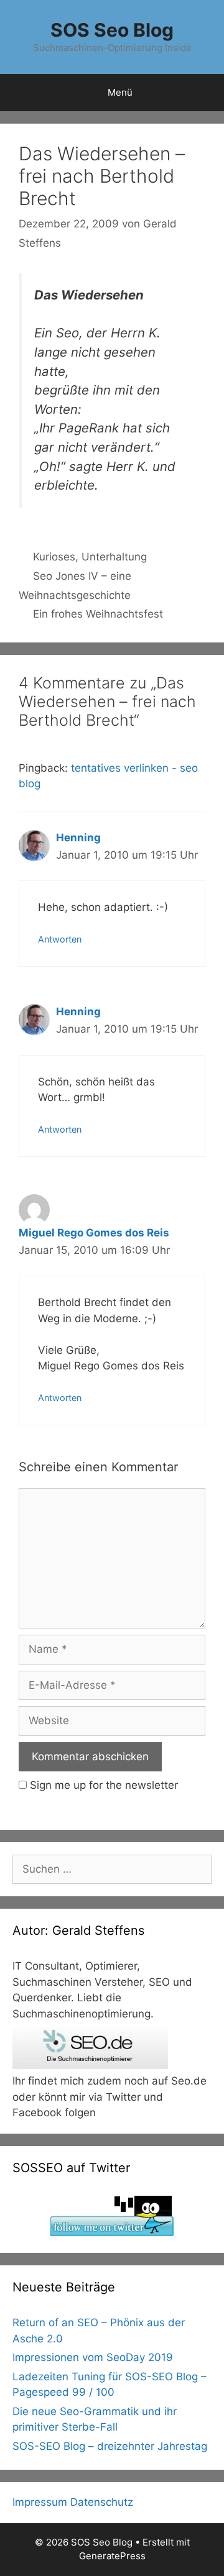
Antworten (60, 939)
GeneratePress (112, 2556)
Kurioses (54, 557)
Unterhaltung (114, 557)
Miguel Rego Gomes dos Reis (94, 1233)
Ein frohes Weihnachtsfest (98, 614)
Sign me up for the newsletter (102, 1785)
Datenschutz (102, 2502)
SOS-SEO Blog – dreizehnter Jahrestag (110, 2446)
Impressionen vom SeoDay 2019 (93, 2357)
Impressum (40, 2502)
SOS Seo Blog (112, 30)
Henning (78, 838)
